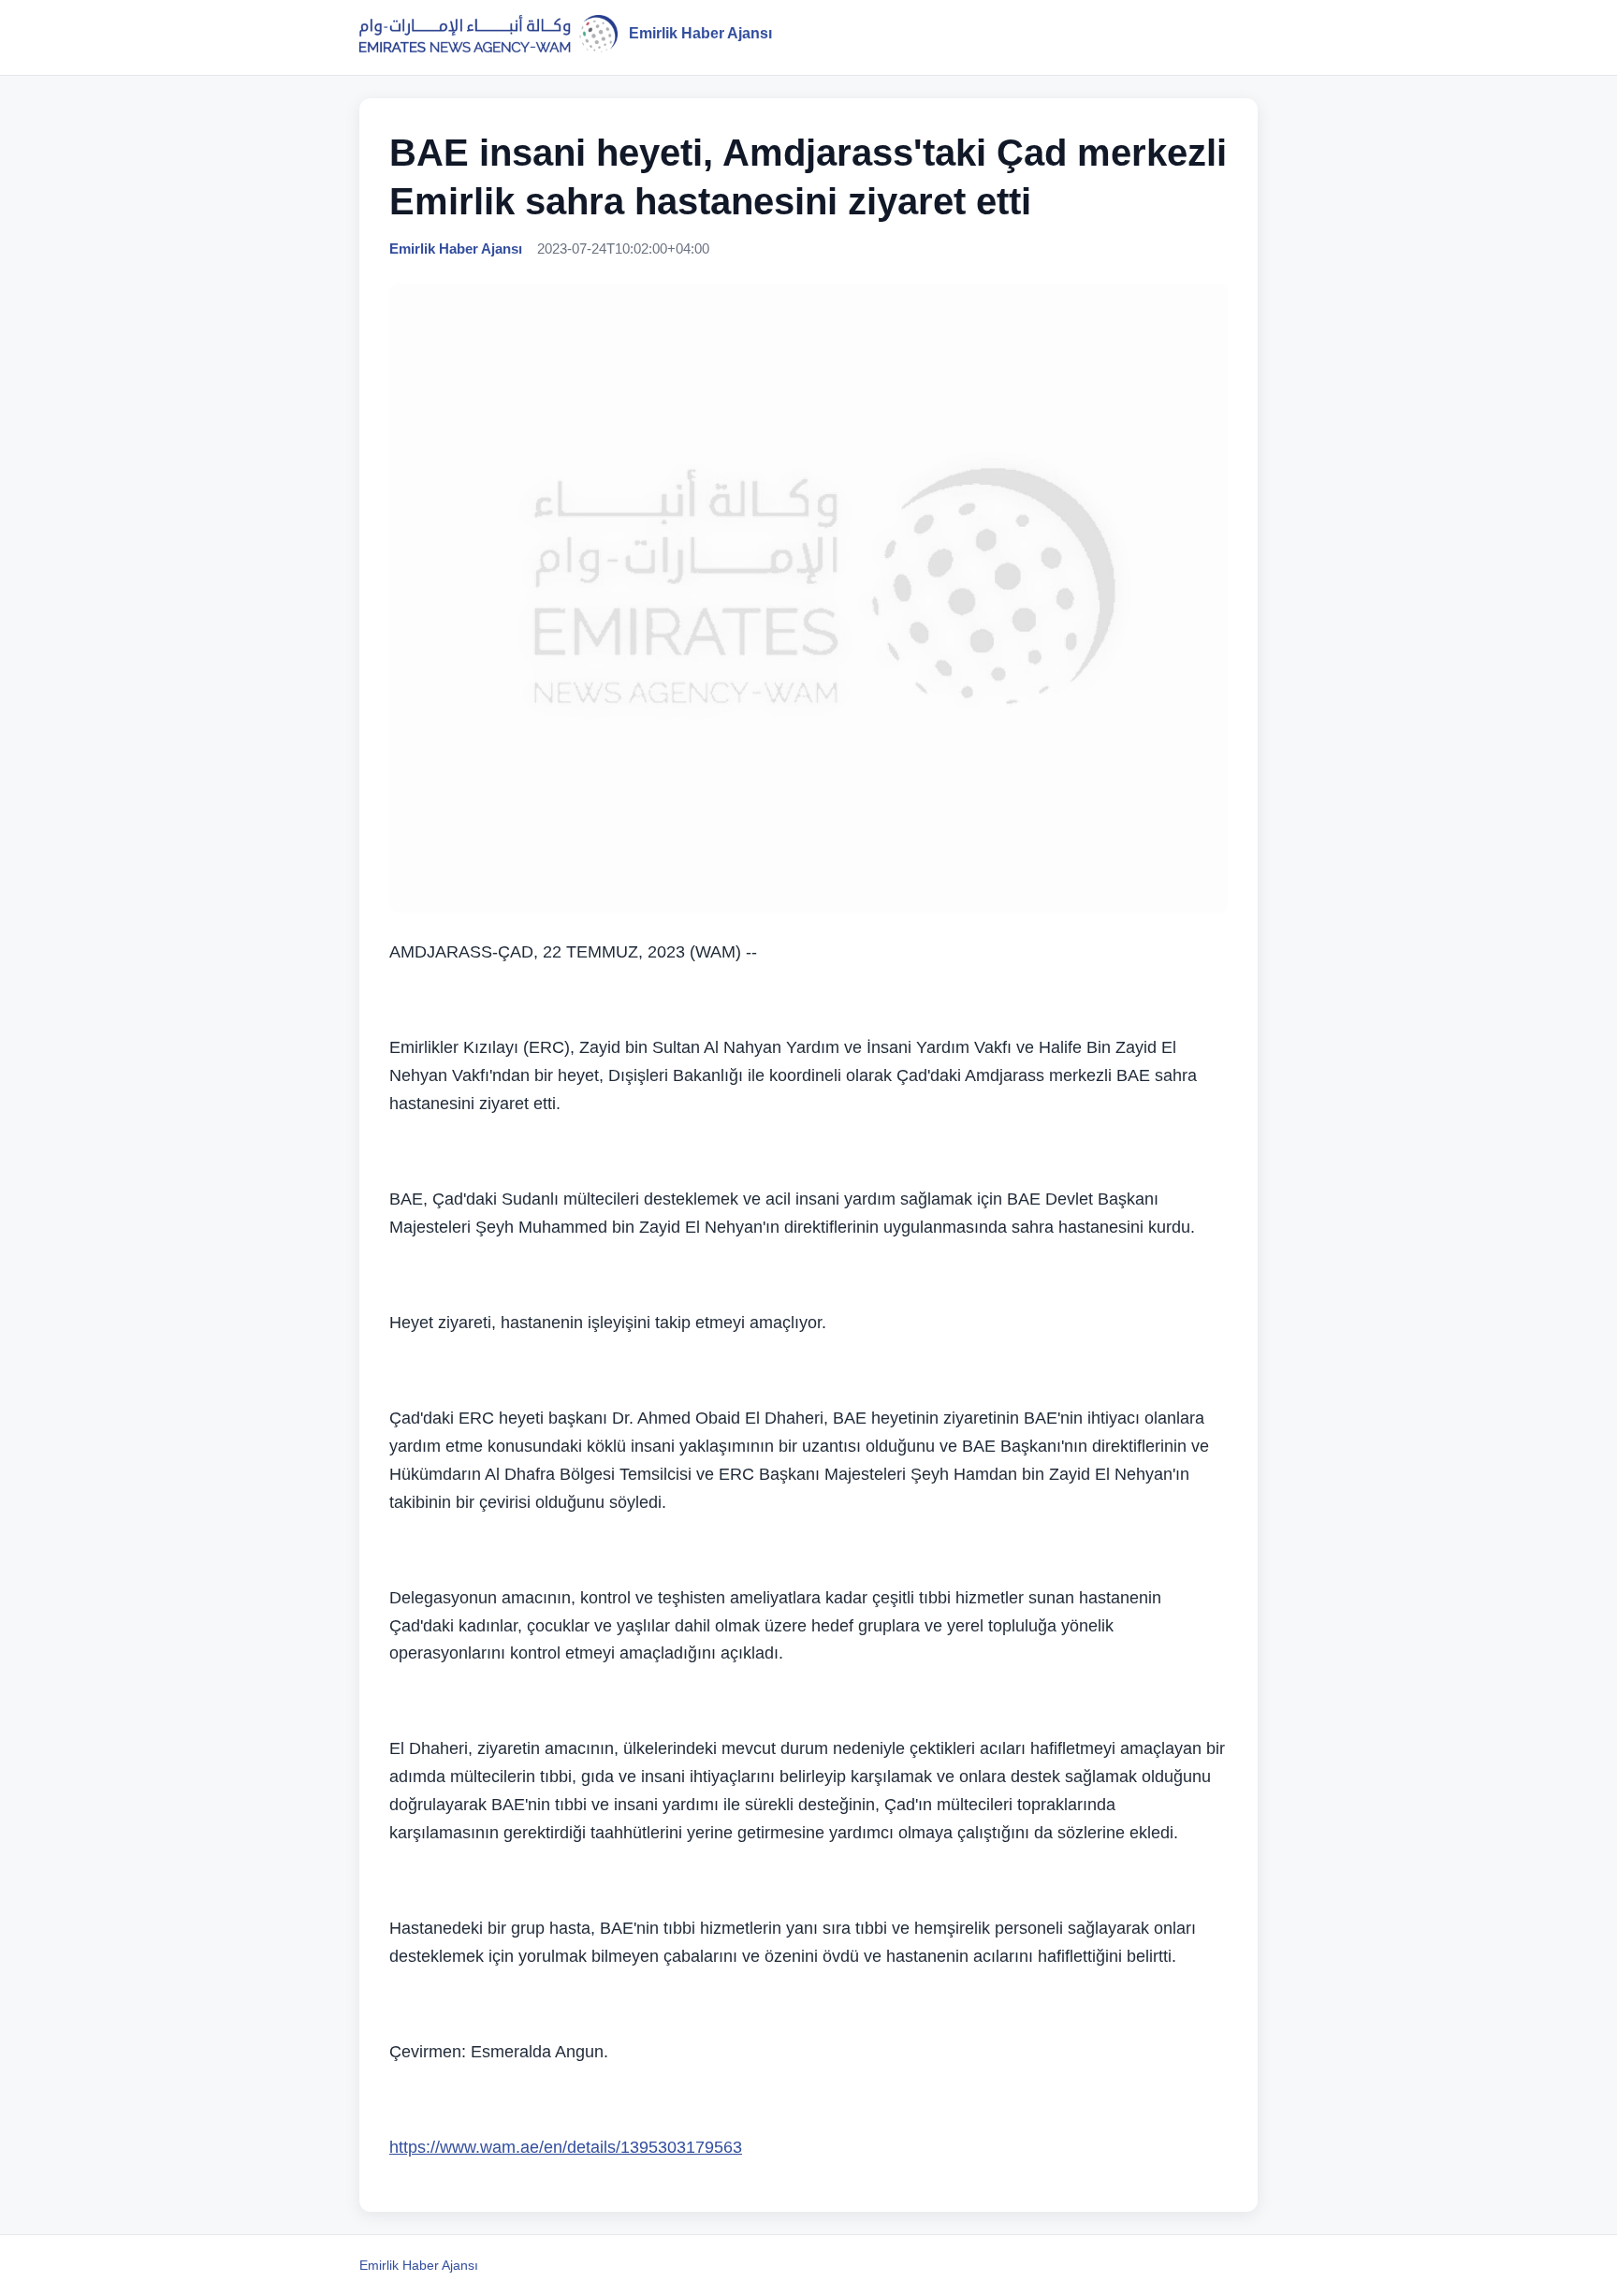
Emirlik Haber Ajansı (419, 2265)
